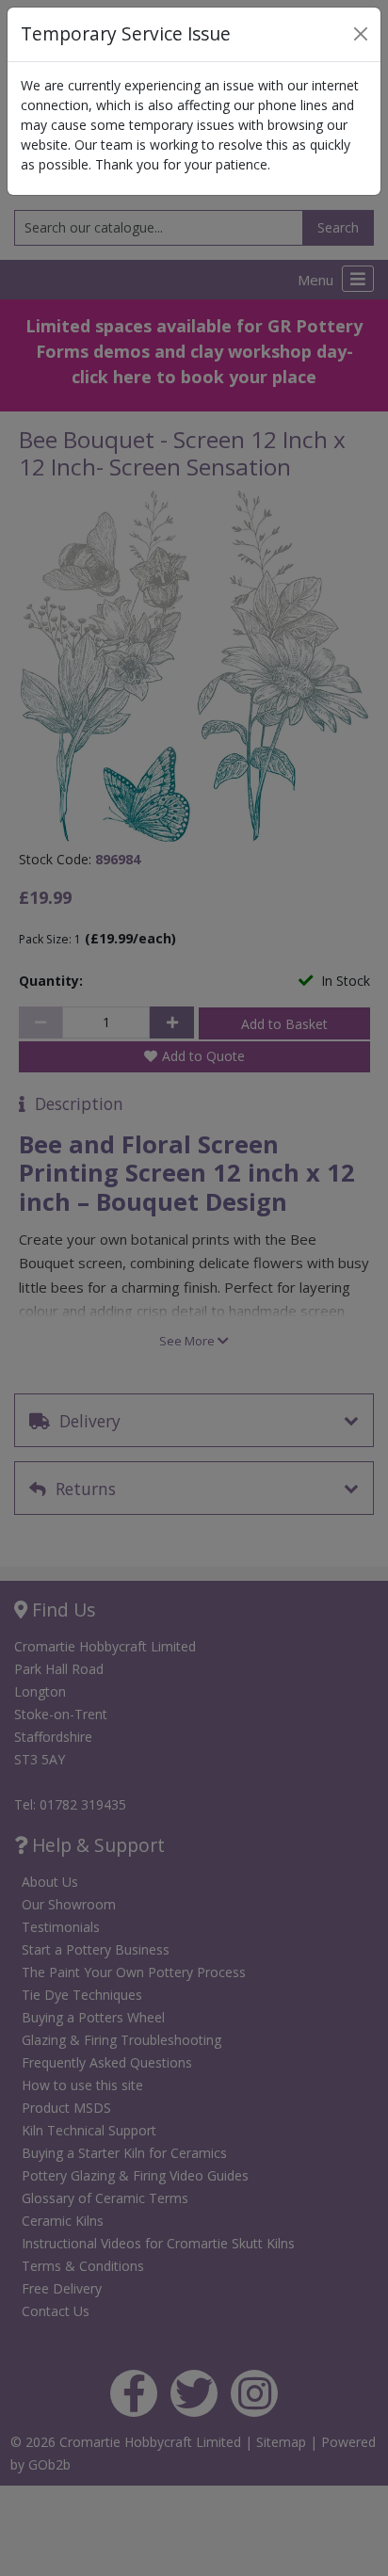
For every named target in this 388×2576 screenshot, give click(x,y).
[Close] (361, 34)
